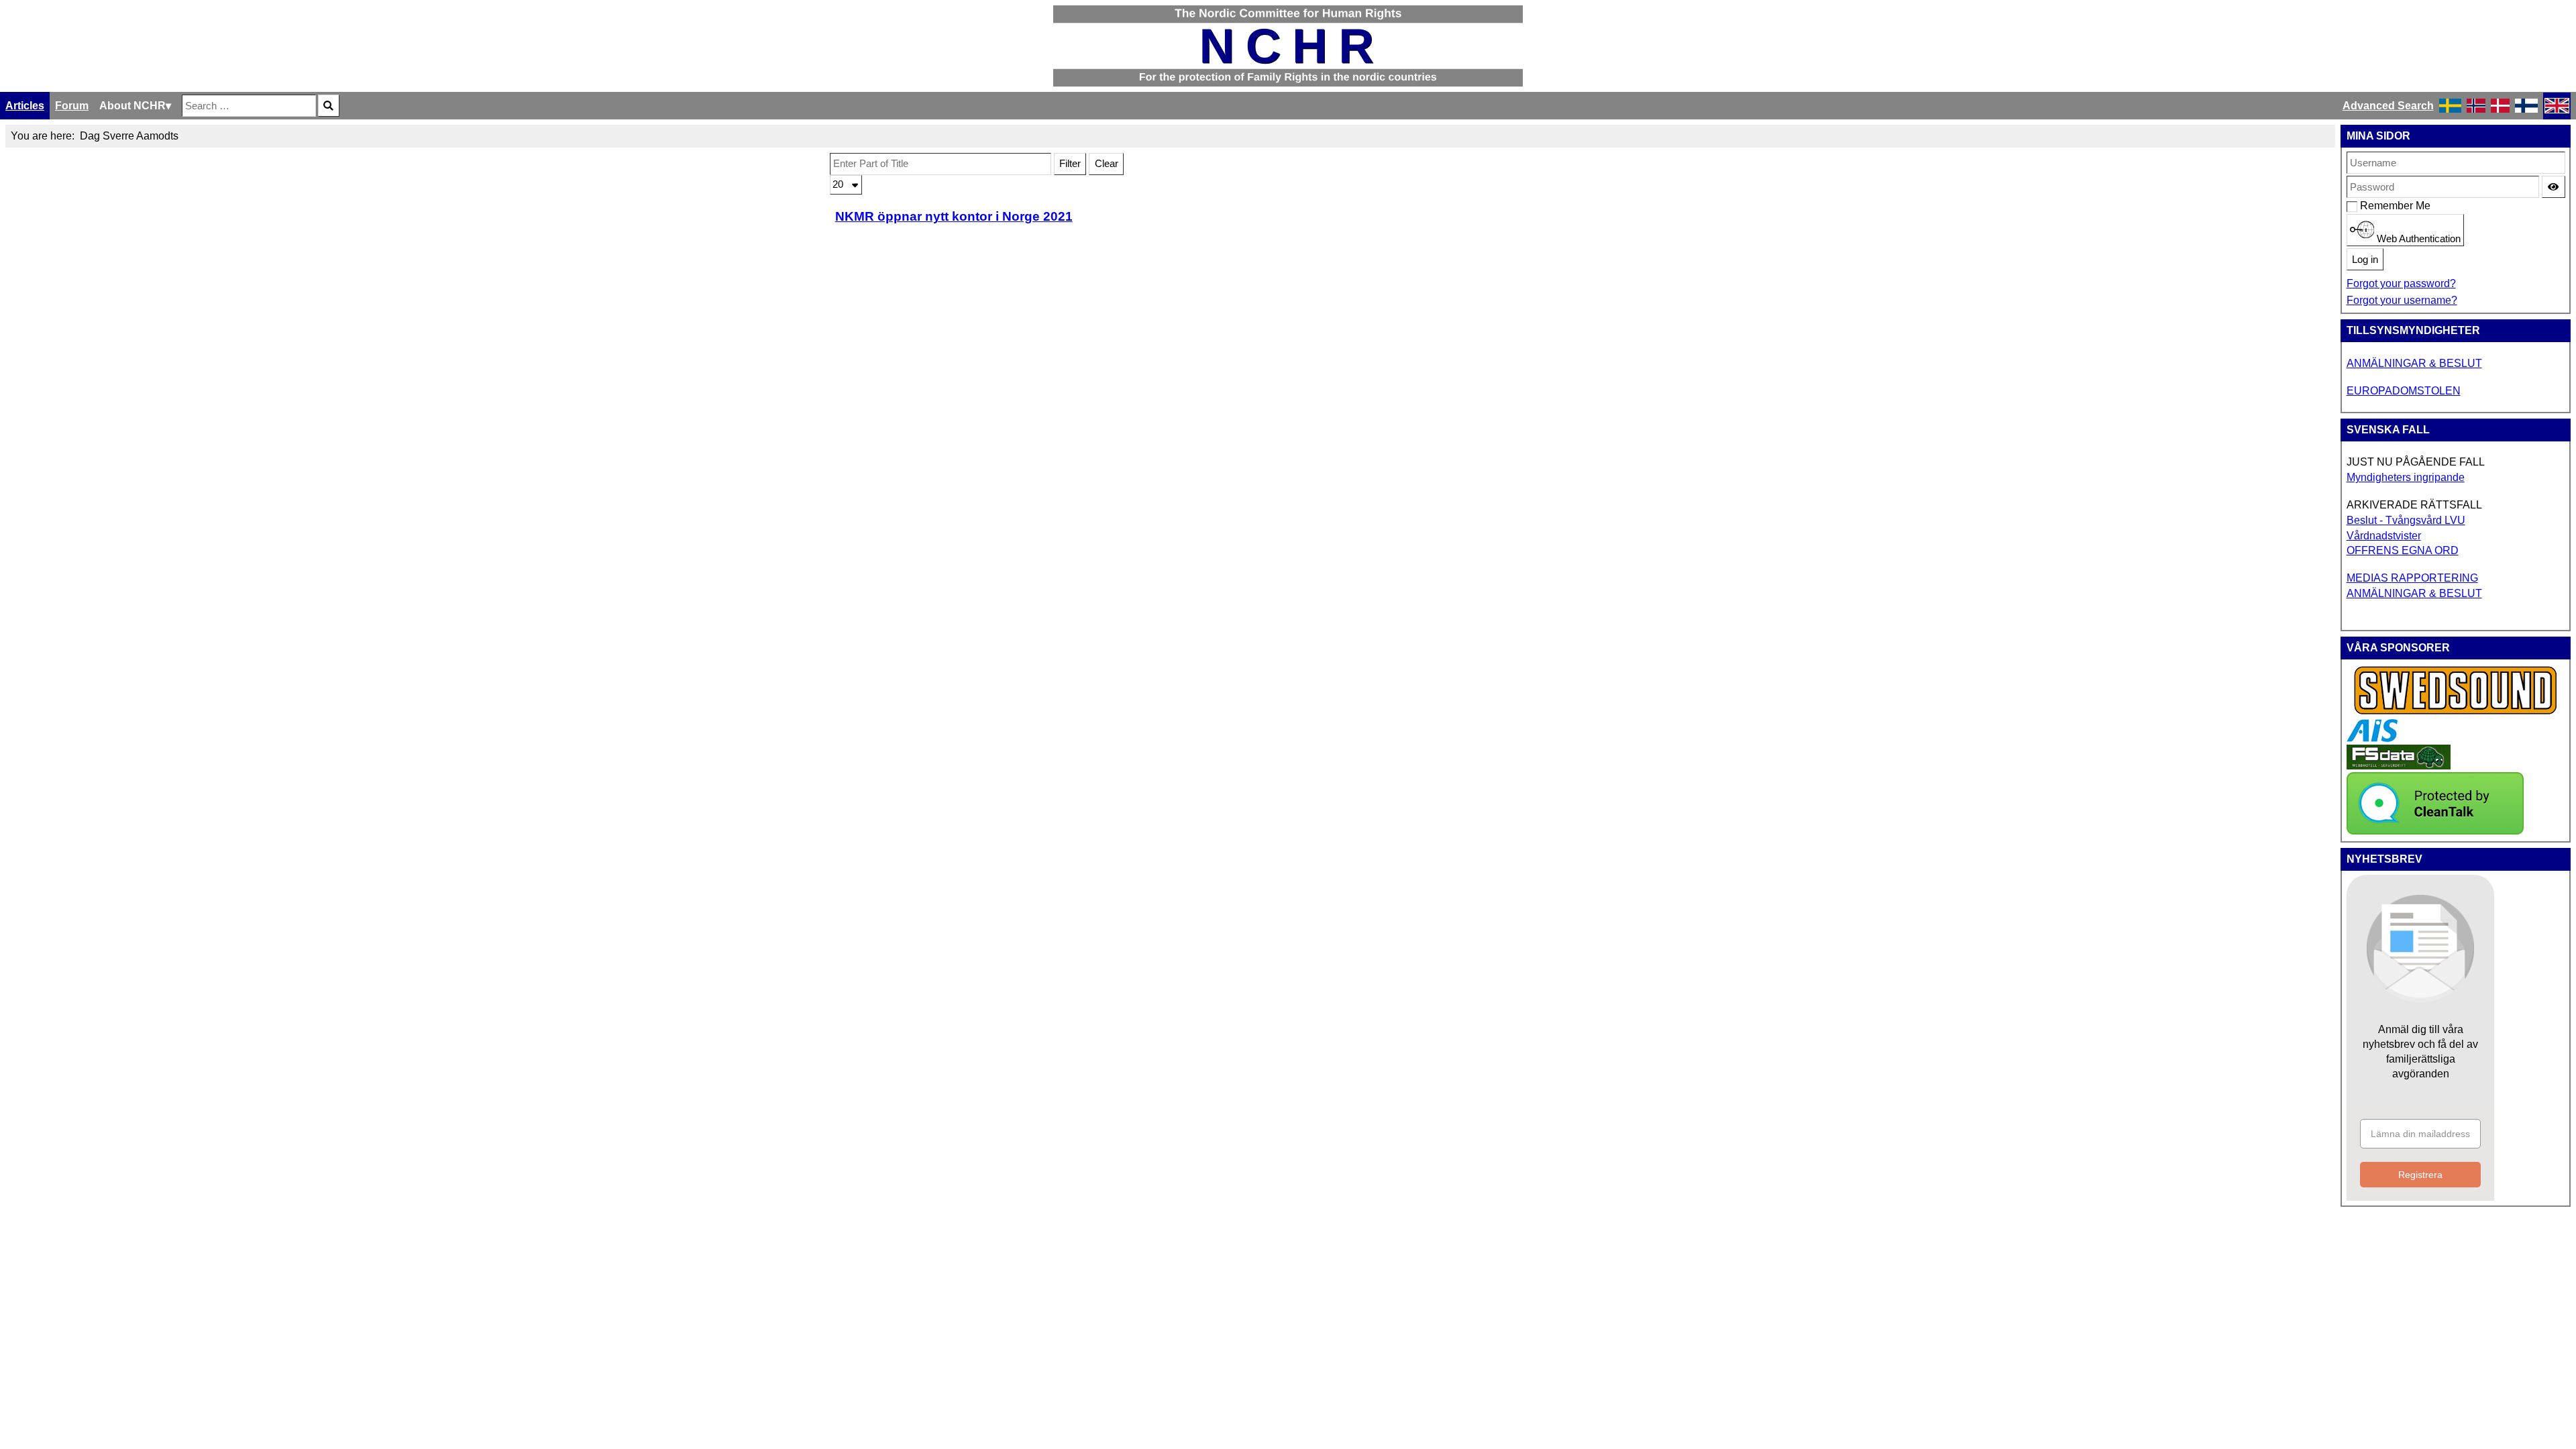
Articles (25, 106)
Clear (1107, 164)
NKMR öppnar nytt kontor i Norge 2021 (954, 216)
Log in (2365, 260)
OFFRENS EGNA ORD (2403, 550)
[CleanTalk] (2435, 831)
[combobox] (249, 106)
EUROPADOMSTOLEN (2404, 391)
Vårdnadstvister (2384, 536)
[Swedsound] (2456, 713)
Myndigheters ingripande (2406, 477)
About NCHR (132, 106)
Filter (1070, 164)
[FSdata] (2399, 766)
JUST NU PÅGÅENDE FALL (2416, 462)
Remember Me (2367, 206)
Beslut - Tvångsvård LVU (2406, 520)
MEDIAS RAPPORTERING (2412, 578)
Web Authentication (2417, 239)
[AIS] (2372, 738)
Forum (72, 106)
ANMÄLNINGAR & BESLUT (2414, 363)
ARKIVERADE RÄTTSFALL (2414, 505)
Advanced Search (2388, 106)
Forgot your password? (2401, 283)
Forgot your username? (2402, 300)
